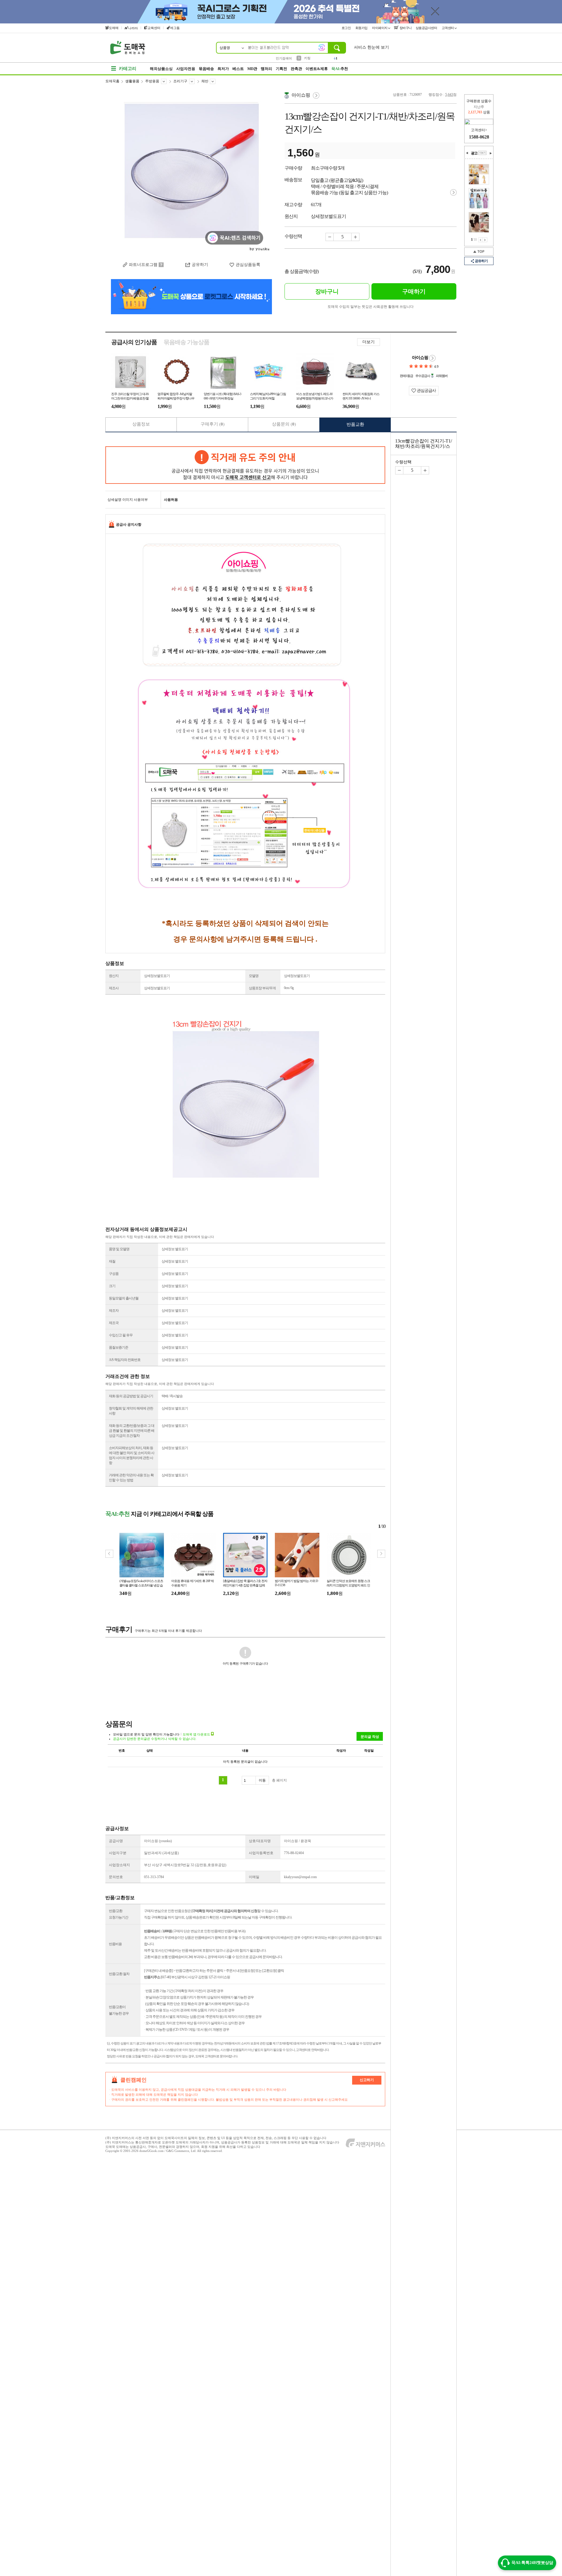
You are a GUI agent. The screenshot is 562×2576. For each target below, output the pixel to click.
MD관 (252, 69)
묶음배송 (206, 69)
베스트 (238, 69)
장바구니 (405, 28)
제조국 (114, 1323)
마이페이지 (380, 28)
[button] (381, 1554)
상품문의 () (284, 424)
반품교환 (355, 424)
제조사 (114, 988)
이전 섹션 (467, 153)
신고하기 (367, 2080)
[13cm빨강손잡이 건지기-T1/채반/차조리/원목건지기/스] (191, 173)
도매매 (114, 28)
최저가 (223, 69)
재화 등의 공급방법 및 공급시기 (131, 1396)
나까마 (133, 28)
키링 (307, 58)
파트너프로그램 (143, 265)
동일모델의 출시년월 (124, 1298)
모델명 (254, 976)
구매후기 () (213, 424)
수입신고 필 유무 (121, 1335)
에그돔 (175, 28)
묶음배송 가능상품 (186, 342)
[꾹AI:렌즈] (322, 47)
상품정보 (141, 424)
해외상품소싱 (161, 69)
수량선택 (403, 462)
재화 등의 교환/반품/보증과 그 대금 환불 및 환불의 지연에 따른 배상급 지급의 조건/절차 (132, 1431)
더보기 (369, 342)
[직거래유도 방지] (245, 465)
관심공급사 (426, 391)
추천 (340, 69)
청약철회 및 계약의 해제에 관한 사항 (131, 1411)
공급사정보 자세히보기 (432, 358)
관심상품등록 (248, 265)
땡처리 (267, 69)
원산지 (114, 976)
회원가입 (362, 28)
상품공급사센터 (427, 28)
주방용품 (152, 81)
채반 (205, 81)
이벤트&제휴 (317, 69)
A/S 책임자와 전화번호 (125, 1360)
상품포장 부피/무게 (262, 988)
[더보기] (482, 153)
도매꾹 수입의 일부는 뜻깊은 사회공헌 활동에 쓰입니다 (371, 307)
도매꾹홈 (112, 81)
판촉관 (296, 69)
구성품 (114, 1274)
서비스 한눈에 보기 (371, 47)
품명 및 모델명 (119, 1249)
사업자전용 (186, 69)
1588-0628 (479, 137)
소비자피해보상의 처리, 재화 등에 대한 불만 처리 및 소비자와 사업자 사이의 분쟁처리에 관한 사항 (132, 1455)
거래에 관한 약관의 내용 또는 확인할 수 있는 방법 (131, 1478)
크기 (112, 1286)
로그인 (347, 28)
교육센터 (154, 28)
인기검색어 (284, 58)
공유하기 (481, 261)
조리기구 (180, 81)
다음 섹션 (491, 153)
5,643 (449, 95)
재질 (112, 1261)
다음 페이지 (485, 240)
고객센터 (448, 28)
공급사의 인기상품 (134, 342)
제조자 (114, 1311)
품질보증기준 (119, 1347)
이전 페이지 (480, 240)
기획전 (281, 69)
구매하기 (414, 291)
